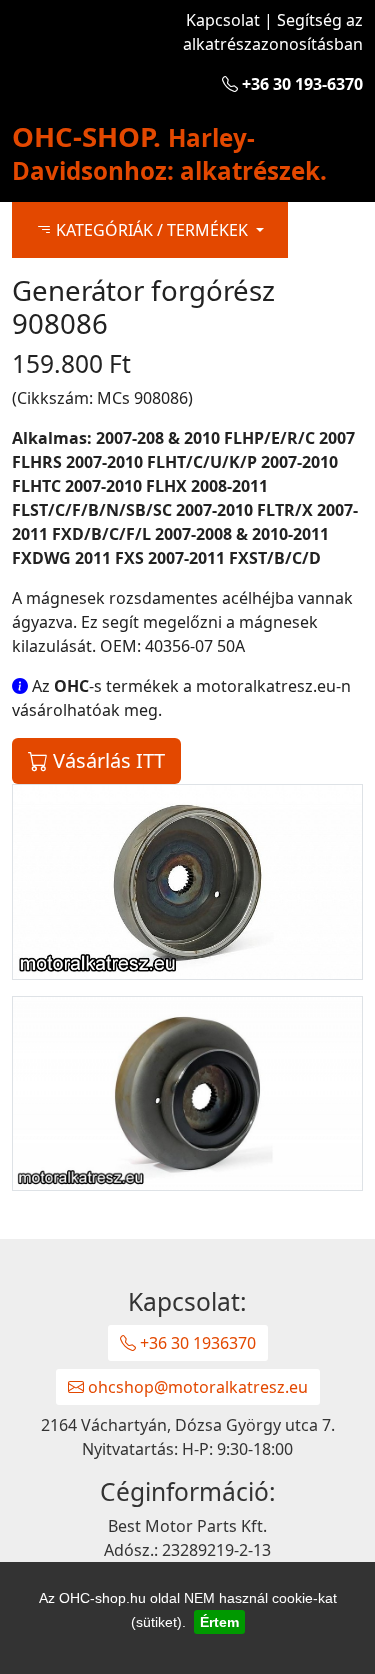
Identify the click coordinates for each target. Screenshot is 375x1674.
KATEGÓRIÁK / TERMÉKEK (152, 230)
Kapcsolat (223, 20)
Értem (219, 1622)
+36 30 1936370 (196, 1343)
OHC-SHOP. (169, 152)
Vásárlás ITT (106, 760)
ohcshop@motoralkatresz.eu (196, 1387)
